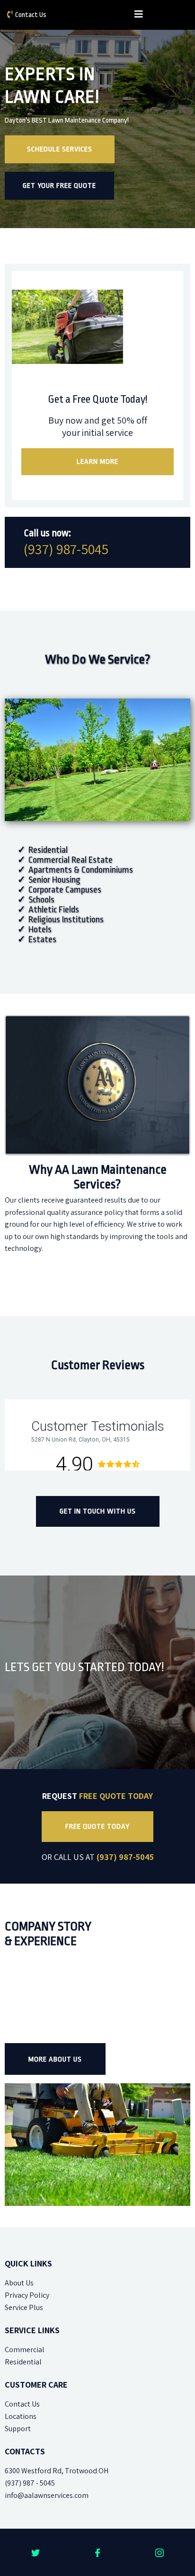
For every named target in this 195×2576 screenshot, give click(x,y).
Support (18, 2429)
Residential (23, 2362)
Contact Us (31, 15)
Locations (21, 2416)
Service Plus (24, 2307)
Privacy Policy (27, 2295)
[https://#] (36, 2552)
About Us (19, 2283)
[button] (139, 15)
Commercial (25, 2350)
